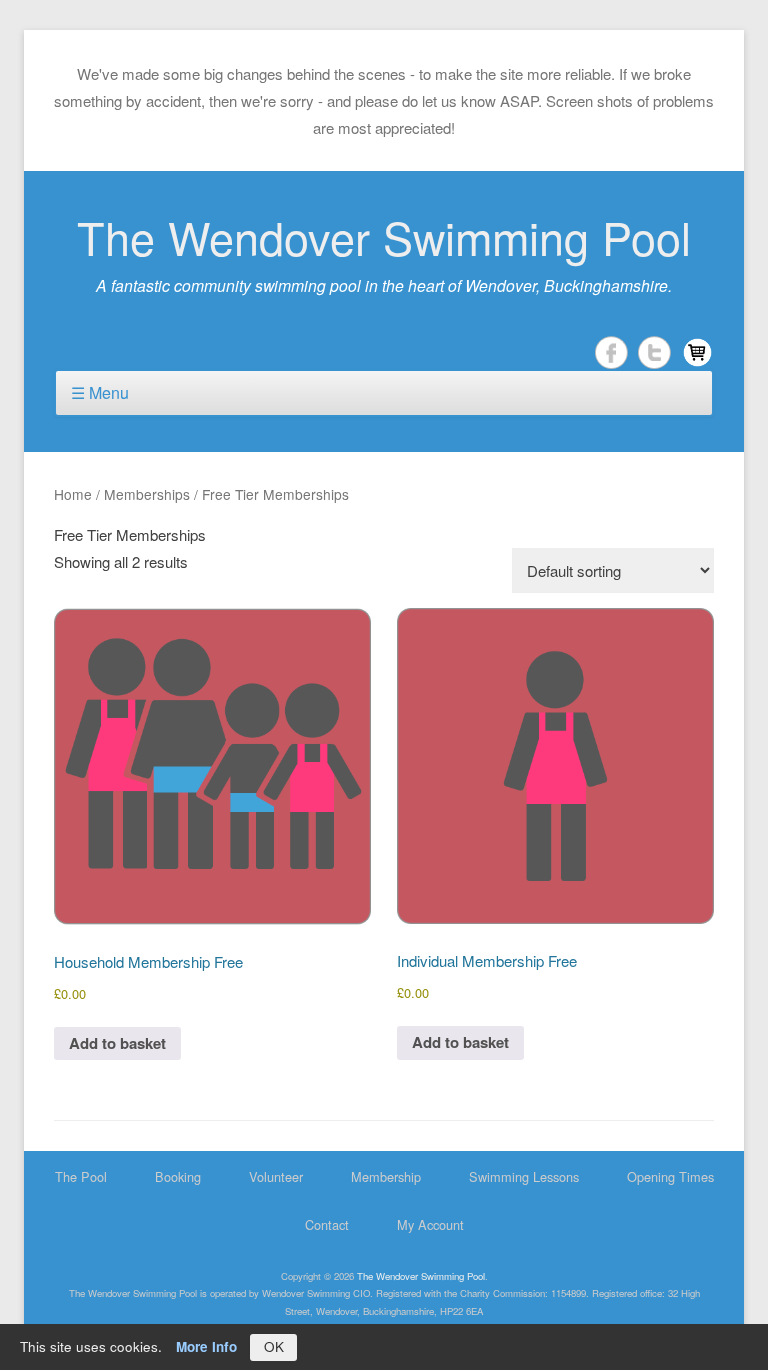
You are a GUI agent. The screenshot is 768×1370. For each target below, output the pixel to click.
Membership (386, 1176)
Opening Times (670, 1176)
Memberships (147, 494)
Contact (327, 1224)
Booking (178, 1176)
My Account (430, 1224)
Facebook (611, 352)
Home (73, 494)
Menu (109, 392)
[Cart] (697, 352)
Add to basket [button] (117, 1043)
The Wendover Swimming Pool (384, 236)
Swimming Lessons (524, 1176)
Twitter (654, 352)
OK (274, 1346)
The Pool (81, 1176)
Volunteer (276, 1176)
